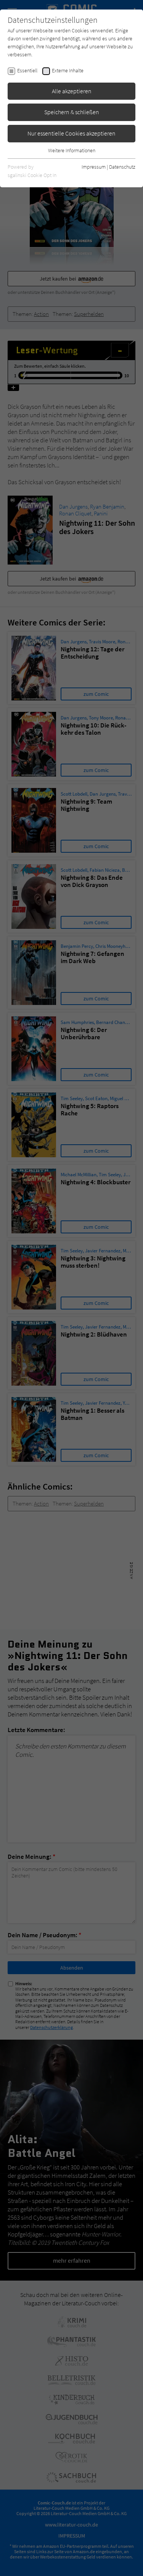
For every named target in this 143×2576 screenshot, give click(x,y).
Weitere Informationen (72, 150)
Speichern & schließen (72, 112)
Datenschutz (122, 167)
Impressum (94, 167)
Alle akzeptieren (72, 91)
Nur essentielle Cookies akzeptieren (71, 133)
